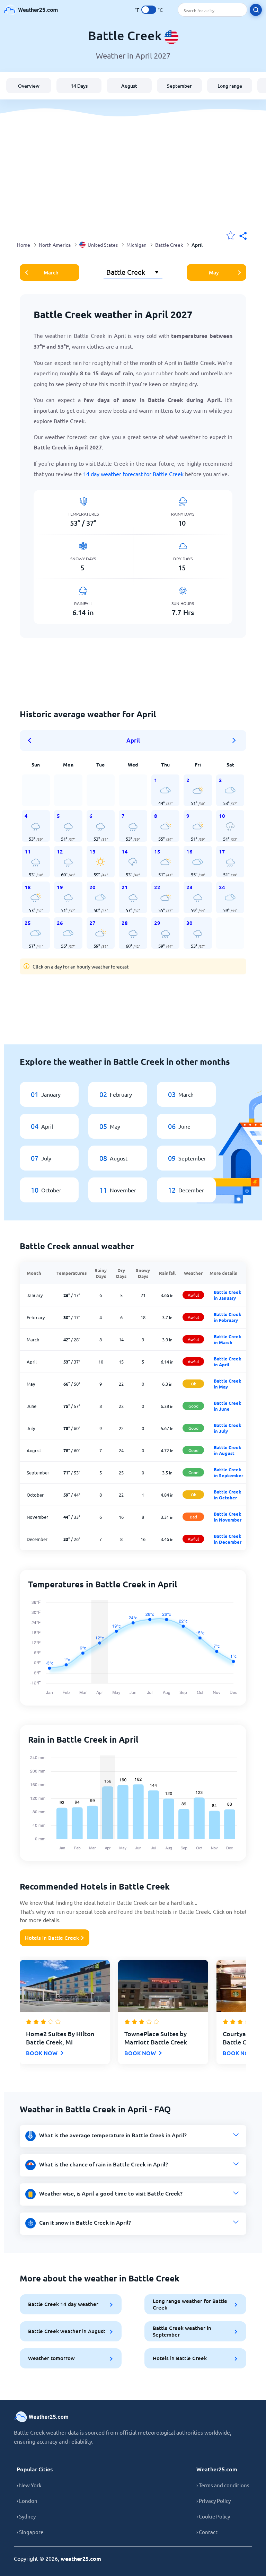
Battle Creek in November (228, 1517)
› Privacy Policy (214, 2501)
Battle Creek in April (228, 1361)
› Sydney (26, 2516)
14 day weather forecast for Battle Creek (133, 474)
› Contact (207, 2532)
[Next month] (234, 741)
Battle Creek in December (228, 1539)
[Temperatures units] (149, 10)
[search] (256, 10)
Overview (29, 86)
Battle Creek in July (228, 1428)
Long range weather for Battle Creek (190, 2304)
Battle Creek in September (228, 1472)
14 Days (79, 86)
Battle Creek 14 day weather (63, 2304)
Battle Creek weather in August (67, 2331)
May (214, 272)
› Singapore (30, 2532)
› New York (29, 2485)
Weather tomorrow (51, 2358)
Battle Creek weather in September (182, 2331)
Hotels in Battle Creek (52, 1938)
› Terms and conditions (223, 2485)
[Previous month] (32, 741)
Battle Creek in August (228, 1450)
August (129, 86)
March (51, 272)
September (179, 86)
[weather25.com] (31, 10)
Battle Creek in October (228, 1495)
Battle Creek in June (228, 1406)
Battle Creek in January (228, 1295)
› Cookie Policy (213, 2516)
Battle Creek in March (228, 1339)
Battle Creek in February (228, 1317)
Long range (230, 86)
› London (27, 2501)
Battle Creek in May (228, 1384)
